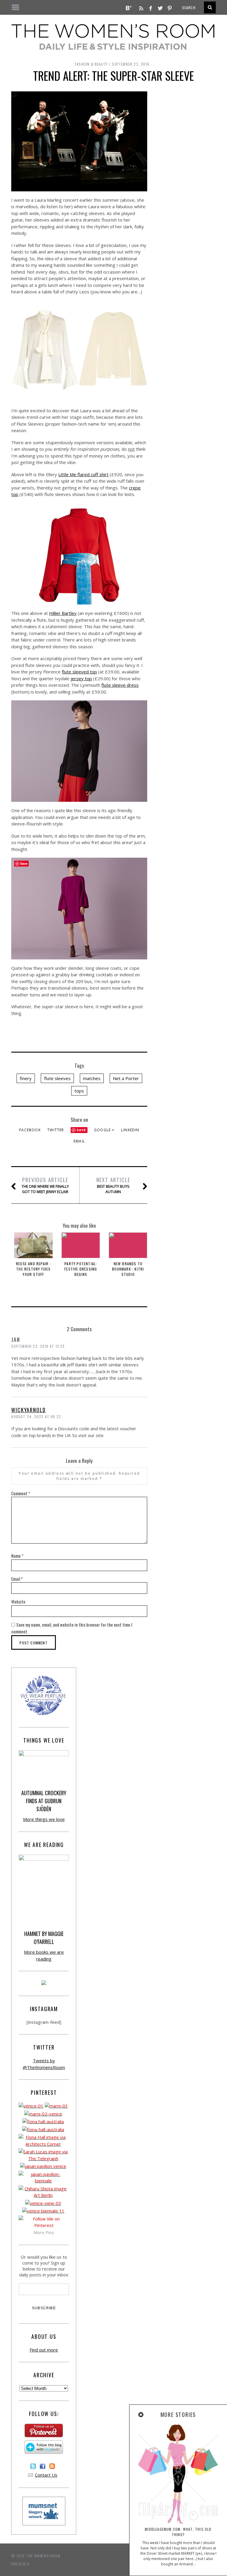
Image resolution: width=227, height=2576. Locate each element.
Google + (104, 1130)
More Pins (44, 2232)
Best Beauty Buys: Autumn (113, 1185)
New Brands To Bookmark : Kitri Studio (128, 1269)
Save (81, 1130)
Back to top (19, 2563)
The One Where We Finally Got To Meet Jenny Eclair (45, 1185)
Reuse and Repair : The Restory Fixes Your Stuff (34, 1269)
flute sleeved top (79, 672)
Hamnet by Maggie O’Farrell (44, 1938)
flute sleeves (57, 1078)
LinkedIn (130, 1130)
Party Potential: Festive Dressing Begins (81, 1269)
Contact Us (46, 2475)
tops (79, 1091)
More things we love (44, 1819)
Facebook (30, 1130)
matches (92, 1078)
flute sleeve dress (120, 685)
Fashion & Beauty (91, 64)
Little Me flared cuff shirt (83, 474)
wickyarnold (29, 1410)
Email (79, 1141)
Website (18, 1601)
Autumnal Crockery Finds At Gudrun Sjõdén (44, 1801)
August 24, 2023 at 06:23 (36, 1417)
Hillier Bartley (63, 613)
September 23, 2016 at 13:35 (38, 1346)
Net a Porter (126, 1078)
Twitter (56, 1130)
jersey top (81, 678)
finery (26, 1078)
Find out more (44, 2350)
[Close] (141, 2415)
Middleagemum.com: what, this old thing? (178, 2532)
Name (17, 1556)
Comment (21, 1493)
